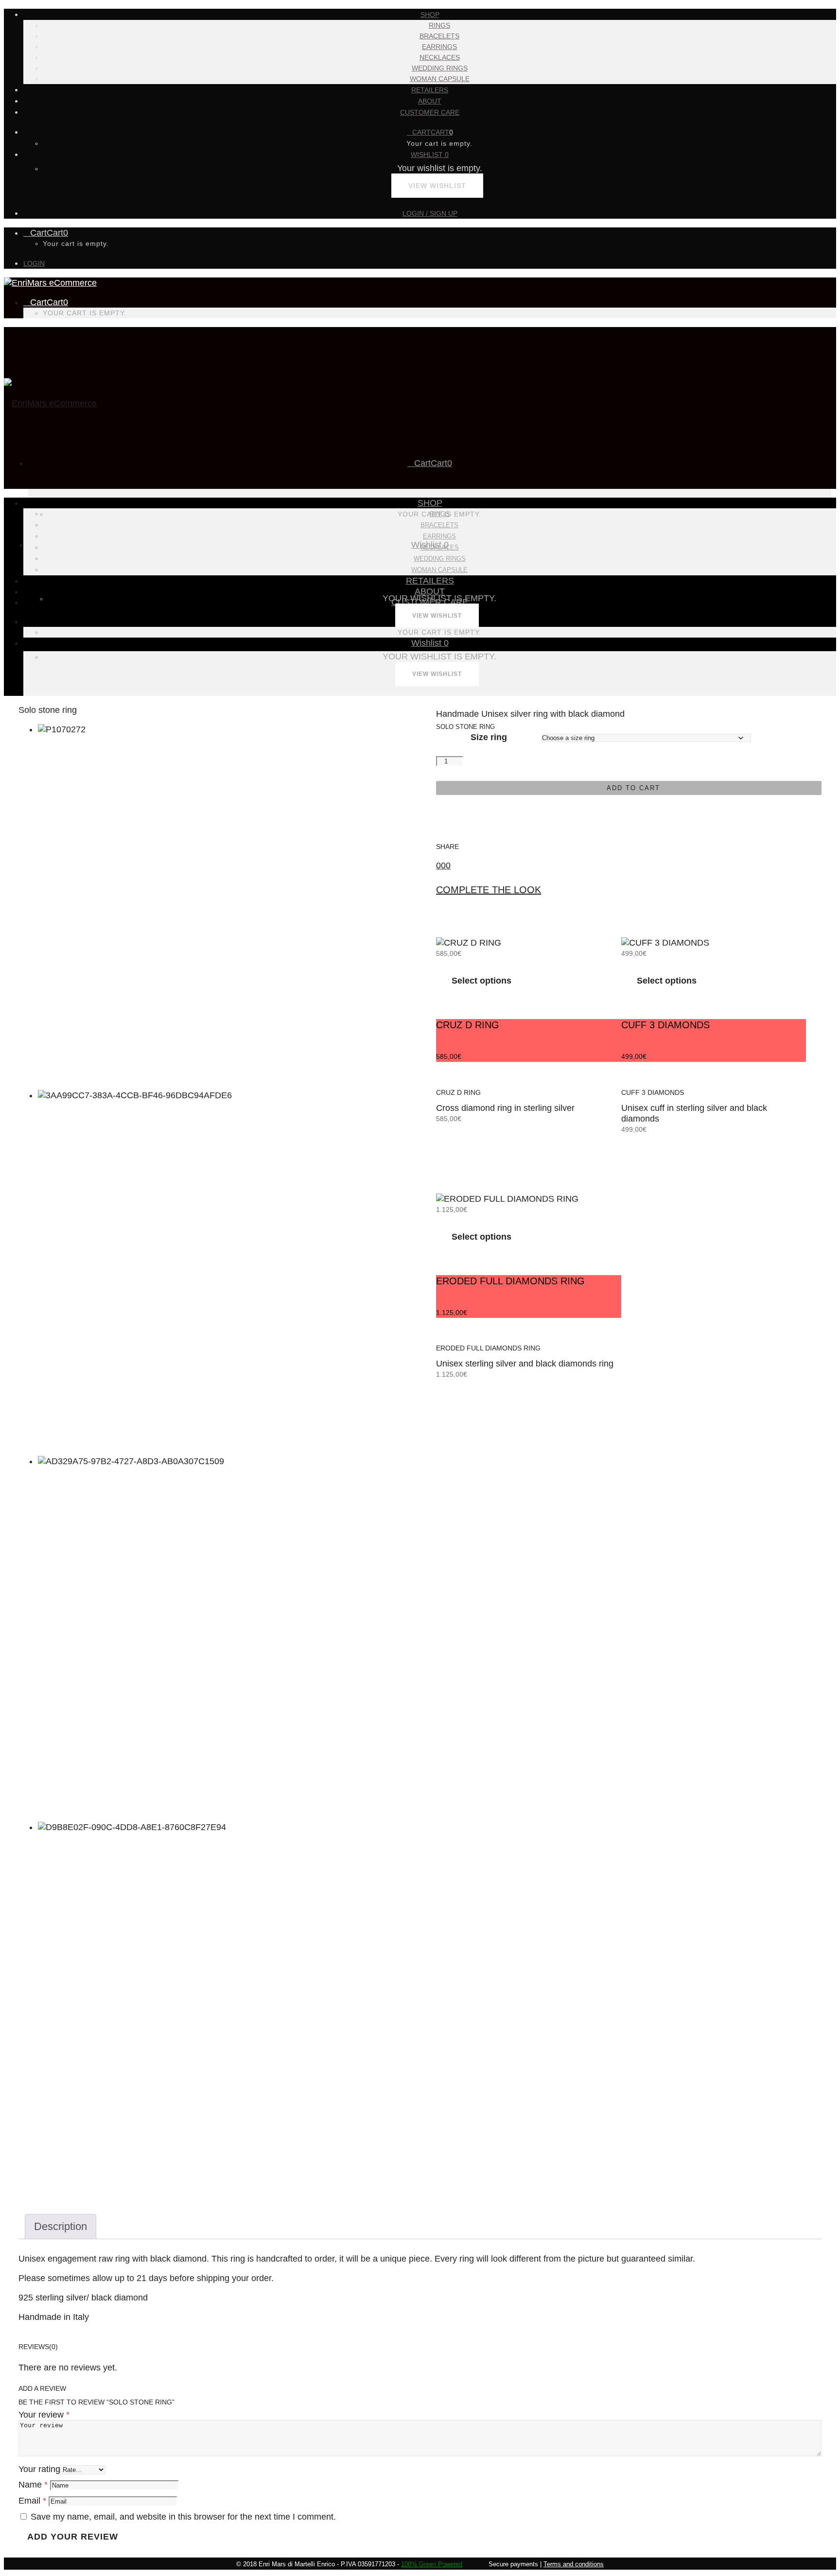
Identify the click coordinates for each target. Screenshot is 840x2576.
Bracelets (439, 36)
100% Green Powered (432, 2564)
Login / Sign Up (430, 213)
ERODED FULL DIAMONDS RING (488, 1348)
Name (33, 2485)
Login (34, 263)
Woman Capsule (440, 79)
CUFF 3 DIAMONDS (653, 1092)
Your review (44, 2415)
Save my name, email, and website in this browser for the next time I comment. (183, 2517)
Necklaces (440, 57)
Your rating (39, 2469)
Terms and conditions (574, 2564)
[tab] (61, 2227)
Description (61, 2226)
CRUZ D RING (458, 1092)
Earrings (439, 47)
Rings (439, 25)
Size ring (489, 737)
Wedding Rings (440, 68)
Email (32, 2501)
